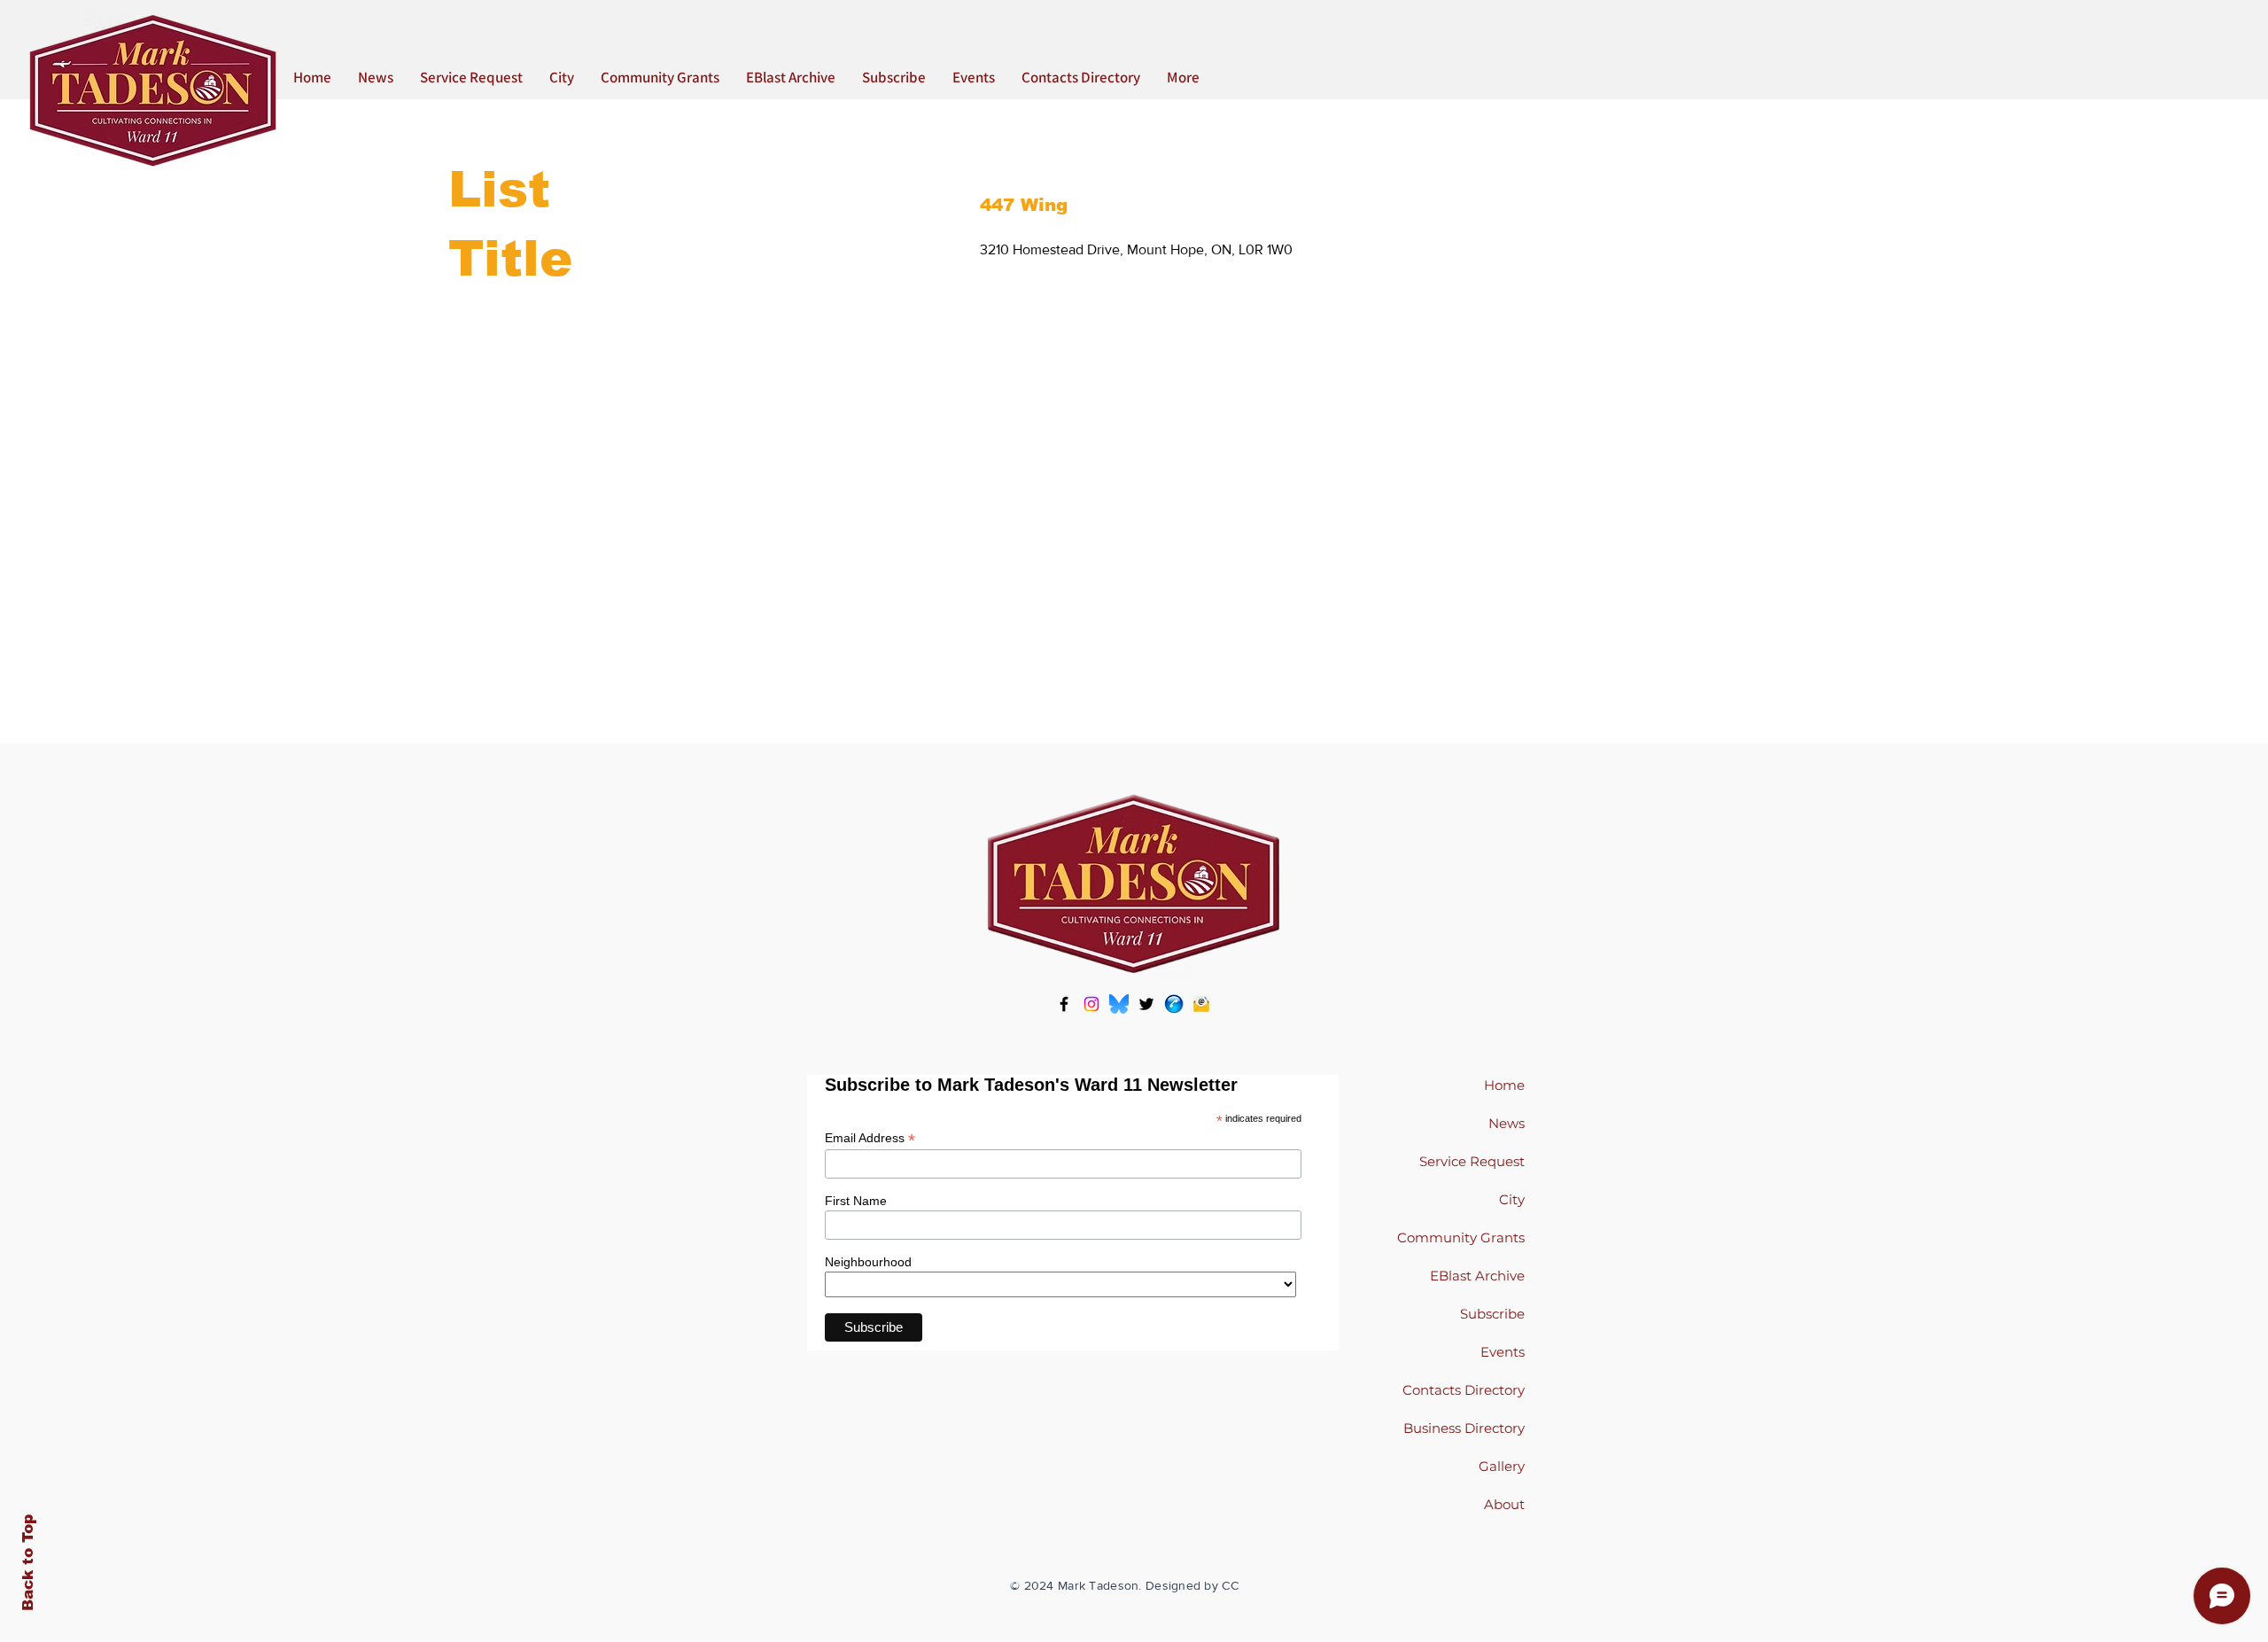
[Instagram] (1091, 1004)
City (1512, 1199)
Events (1503, 1352)
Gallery (1502, 1466)
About (1504, 1504)
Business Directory (1464, 1428)
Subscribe (1492, 1314)
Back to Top (28, 1563)
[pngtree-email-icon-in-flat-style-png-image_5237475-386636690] (1201, 1004)
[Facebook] (1064, 1004)
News (1507, 1123)
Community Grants (1461, 1237)
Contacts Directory (1464, 1390)
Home (1504, 1085)
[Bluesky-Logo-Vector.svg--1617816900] (1119, 1004)
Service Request (1472, 1161)
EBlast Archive (1477, 1276)
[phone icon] (1174, 1004)
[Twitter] (1146, 1004)
